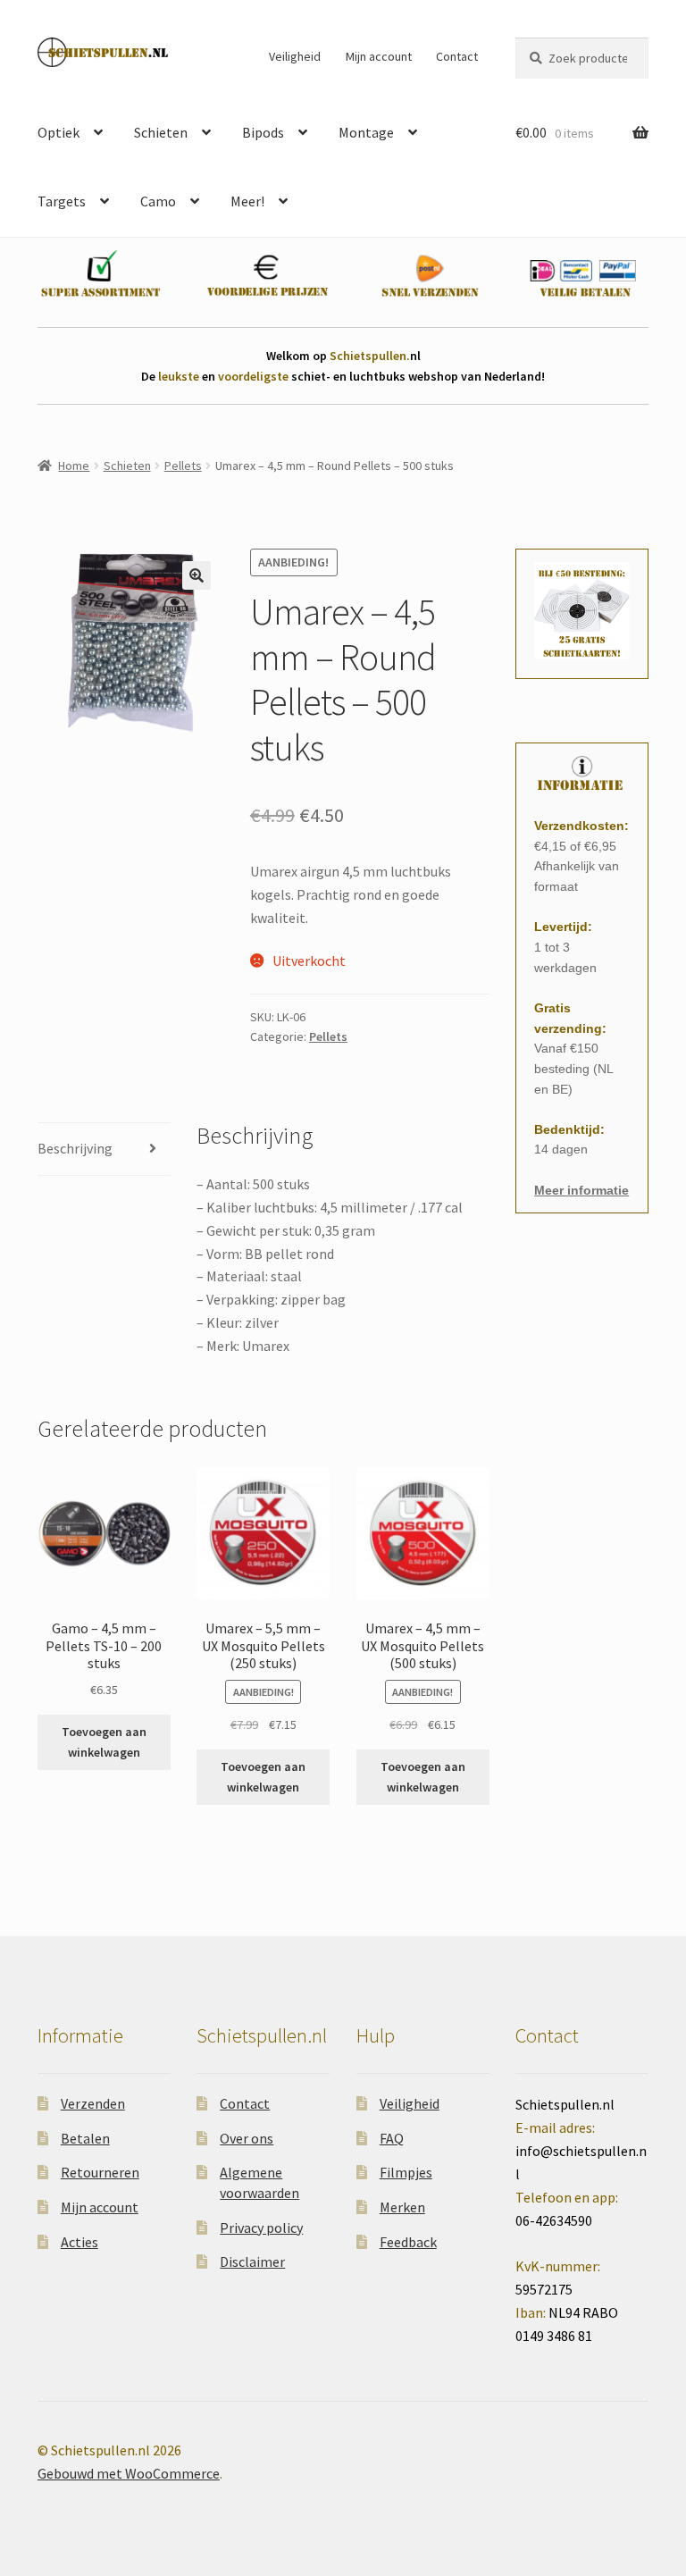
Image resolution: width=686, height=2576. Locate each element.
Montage (366, 132)
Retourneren (100, 2172)
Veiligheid (295, 56)
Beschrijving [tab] (75, 1148)
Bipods (263, 132)
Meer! (247, 201)
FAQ (392, 2138)
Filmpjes (406, 2172)
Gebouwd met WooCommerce (129, 2473)
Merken (402, 2207)
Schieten (161, 132)
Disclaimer (252, 2261)
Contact (457, 56)
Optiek (59, 132)
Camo (158, 201)
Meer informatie (581, 1190)
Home (74, 466)
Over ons (247, 2138)
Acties (79, 2242)
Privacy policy (261, 2228)
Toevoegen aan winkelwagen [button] (104, 1742)
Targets (62, 201)
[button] (197, 575)
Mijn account (379, 56)
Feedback (408, 2242)
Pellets (183, 466)
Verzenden (93, 2103)
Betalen (85, 2138)
